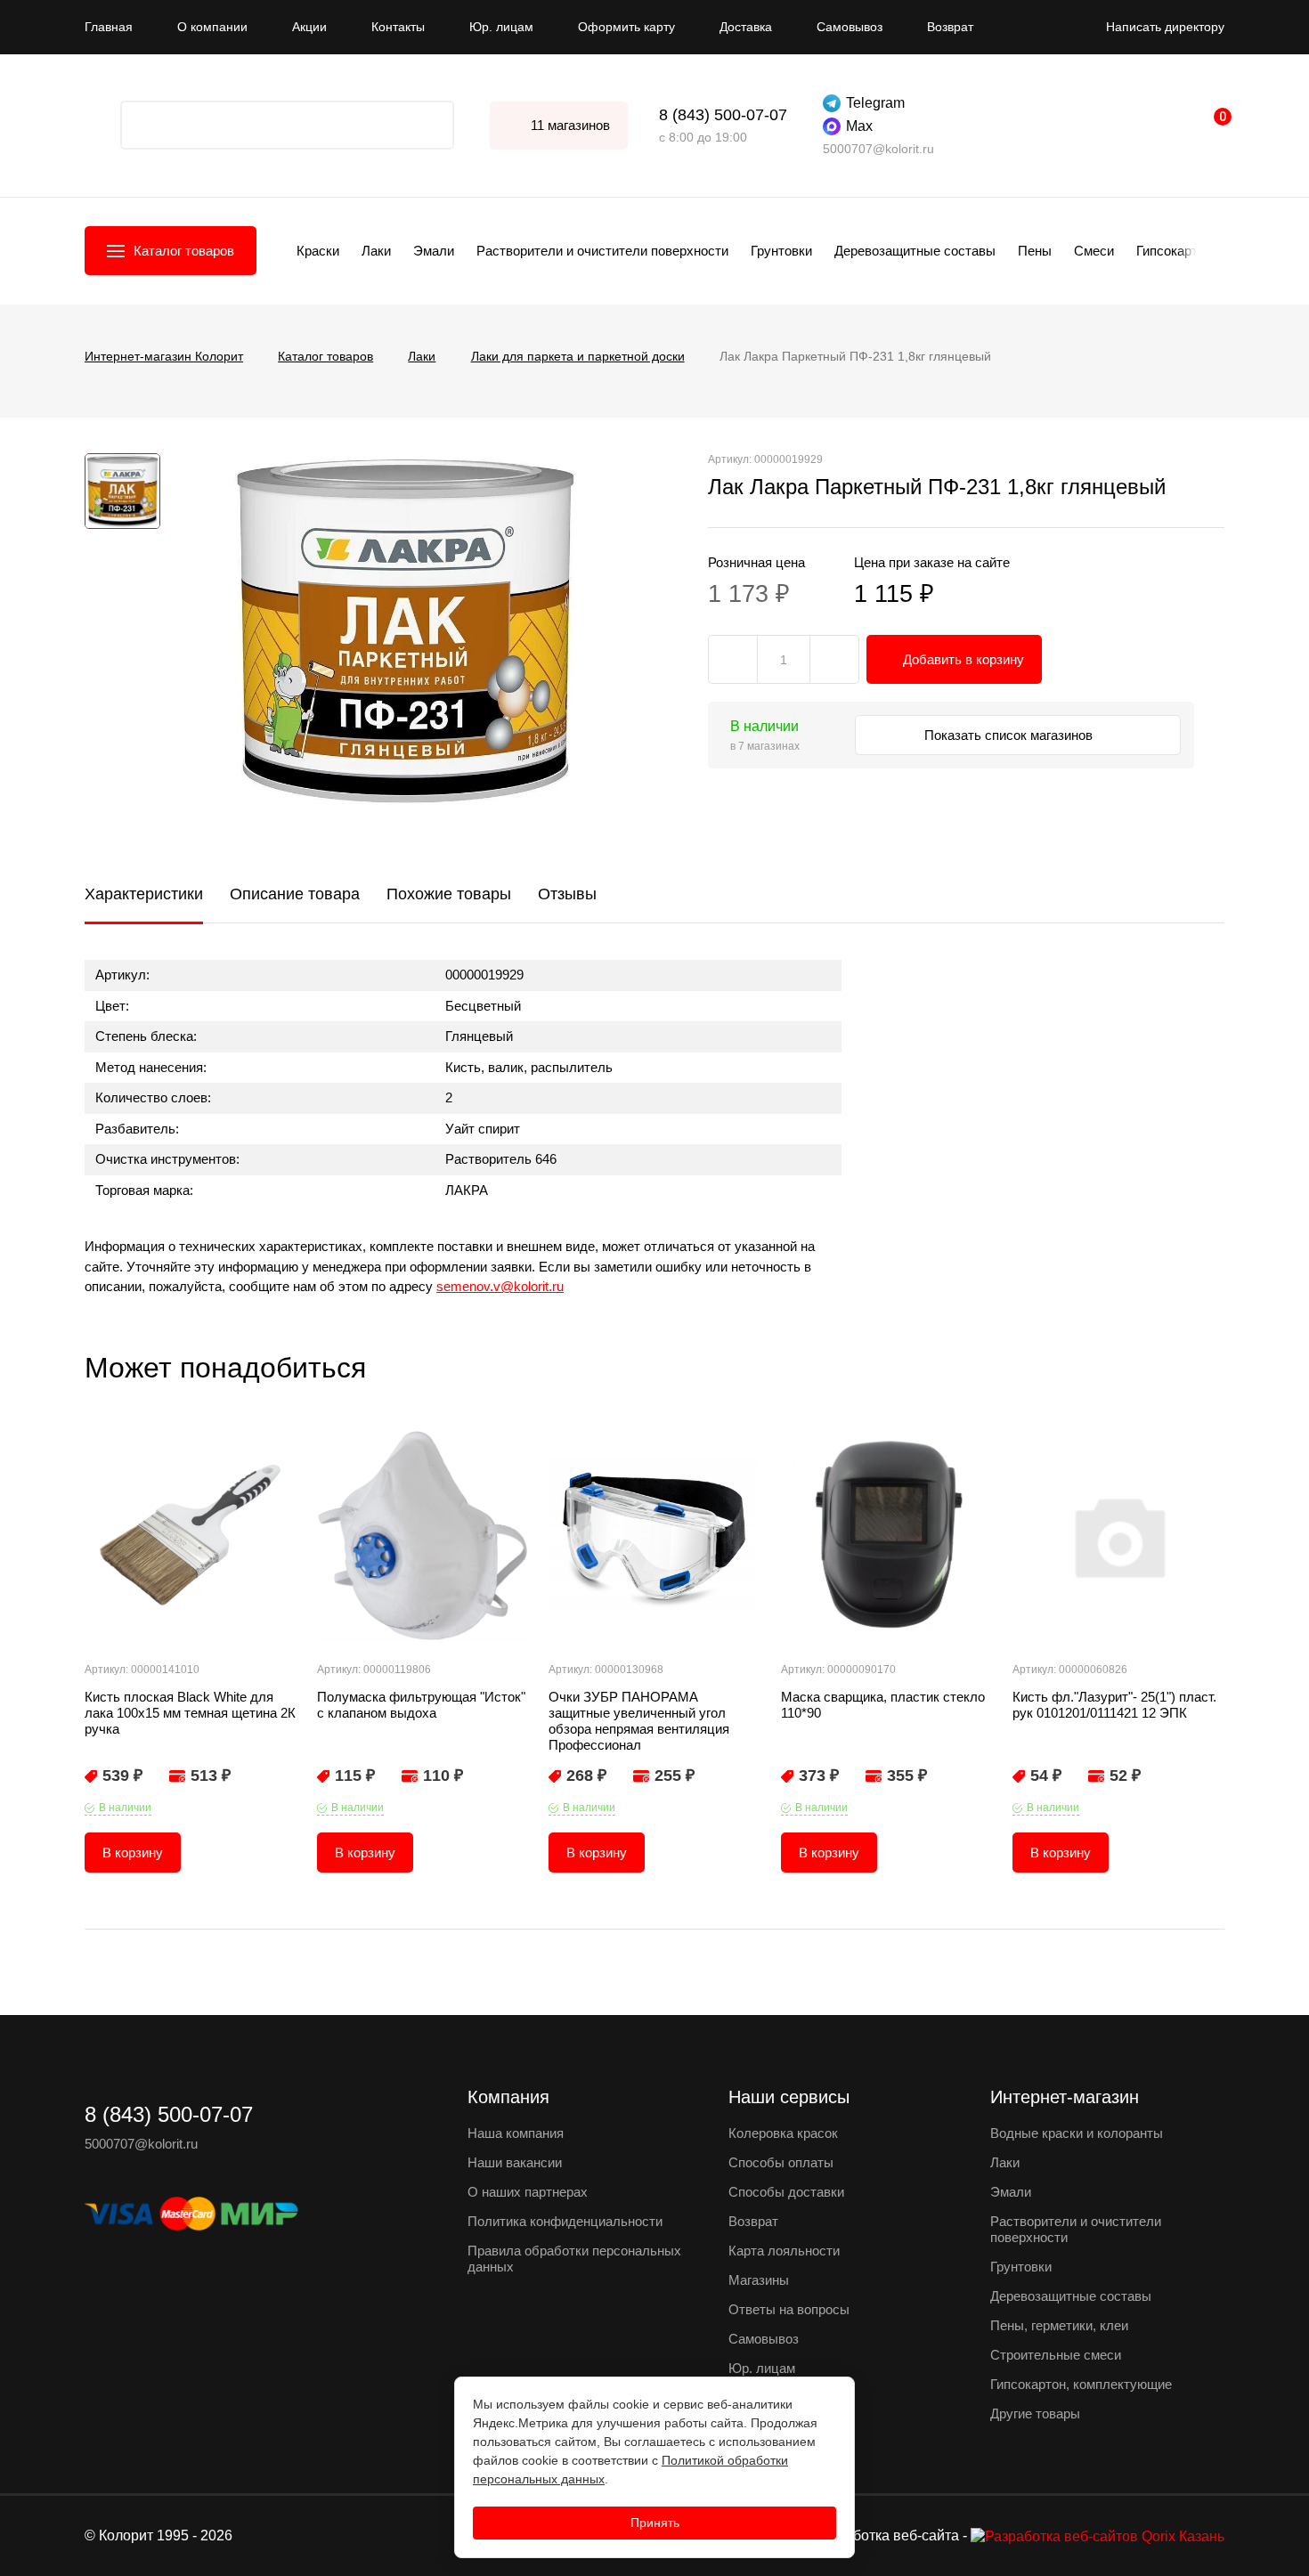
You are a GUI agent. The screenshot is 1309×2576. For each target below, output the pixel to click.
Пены (1035, 251)
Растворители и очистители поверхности (602, 251)
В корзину (133, 1853)
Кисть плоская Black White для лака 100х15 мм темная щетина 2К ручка (190, 1713)
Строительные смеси (1056, 2355)
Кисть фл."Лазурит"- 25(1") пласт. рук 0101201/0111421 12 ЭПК (1114, 1705)
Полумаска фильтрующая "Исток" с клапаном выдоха (421, 1705)
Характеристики (144, 894)
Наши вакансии (515, 2162)
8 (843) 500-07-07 (723, 115)
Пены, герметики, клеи (1059, 2325)
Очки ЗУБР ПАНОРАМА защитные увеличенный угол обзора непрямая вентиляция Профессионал (639, 1721)
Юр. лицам (501, 27)
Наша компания (516, 2133)
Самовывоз (850, 27)
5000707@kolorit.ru (878, 149)
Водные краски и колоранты (1077, 2133)
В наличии (125, 1808)
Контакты (398, 27)
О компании (212, 27)
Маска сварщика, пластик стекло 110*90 (883, 1705)
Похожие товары (449, 894)
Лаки (376, 251)
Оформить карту (626, 27)
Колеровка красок (783, 2133)
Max (859, 126)
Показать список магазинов (1010, 735)
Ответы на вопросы (789, 2309)
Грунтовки (781, 251)
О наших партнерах (528, 2192)
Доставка (746, 27)
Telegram (875, 103)
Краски (318, 251)
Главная (109, 27)
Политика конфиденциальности (565, 2221)
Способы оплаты (781, 2162)
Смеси (1094, 251)
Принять (655, 2523)
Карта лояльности (784, 2251)
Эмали (434, 251)
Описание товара (295, 894)
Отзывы (567, 894)
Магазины (759, 2280)
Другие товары (1035, 2413)
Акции (309, 27)
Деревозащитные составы (915, 251)
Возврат (950, 27)
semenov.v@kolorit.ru (500, 1286)
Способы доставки (786, 2192)
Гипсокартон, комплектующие (1081, 2384)
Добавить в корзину (963, 659)
